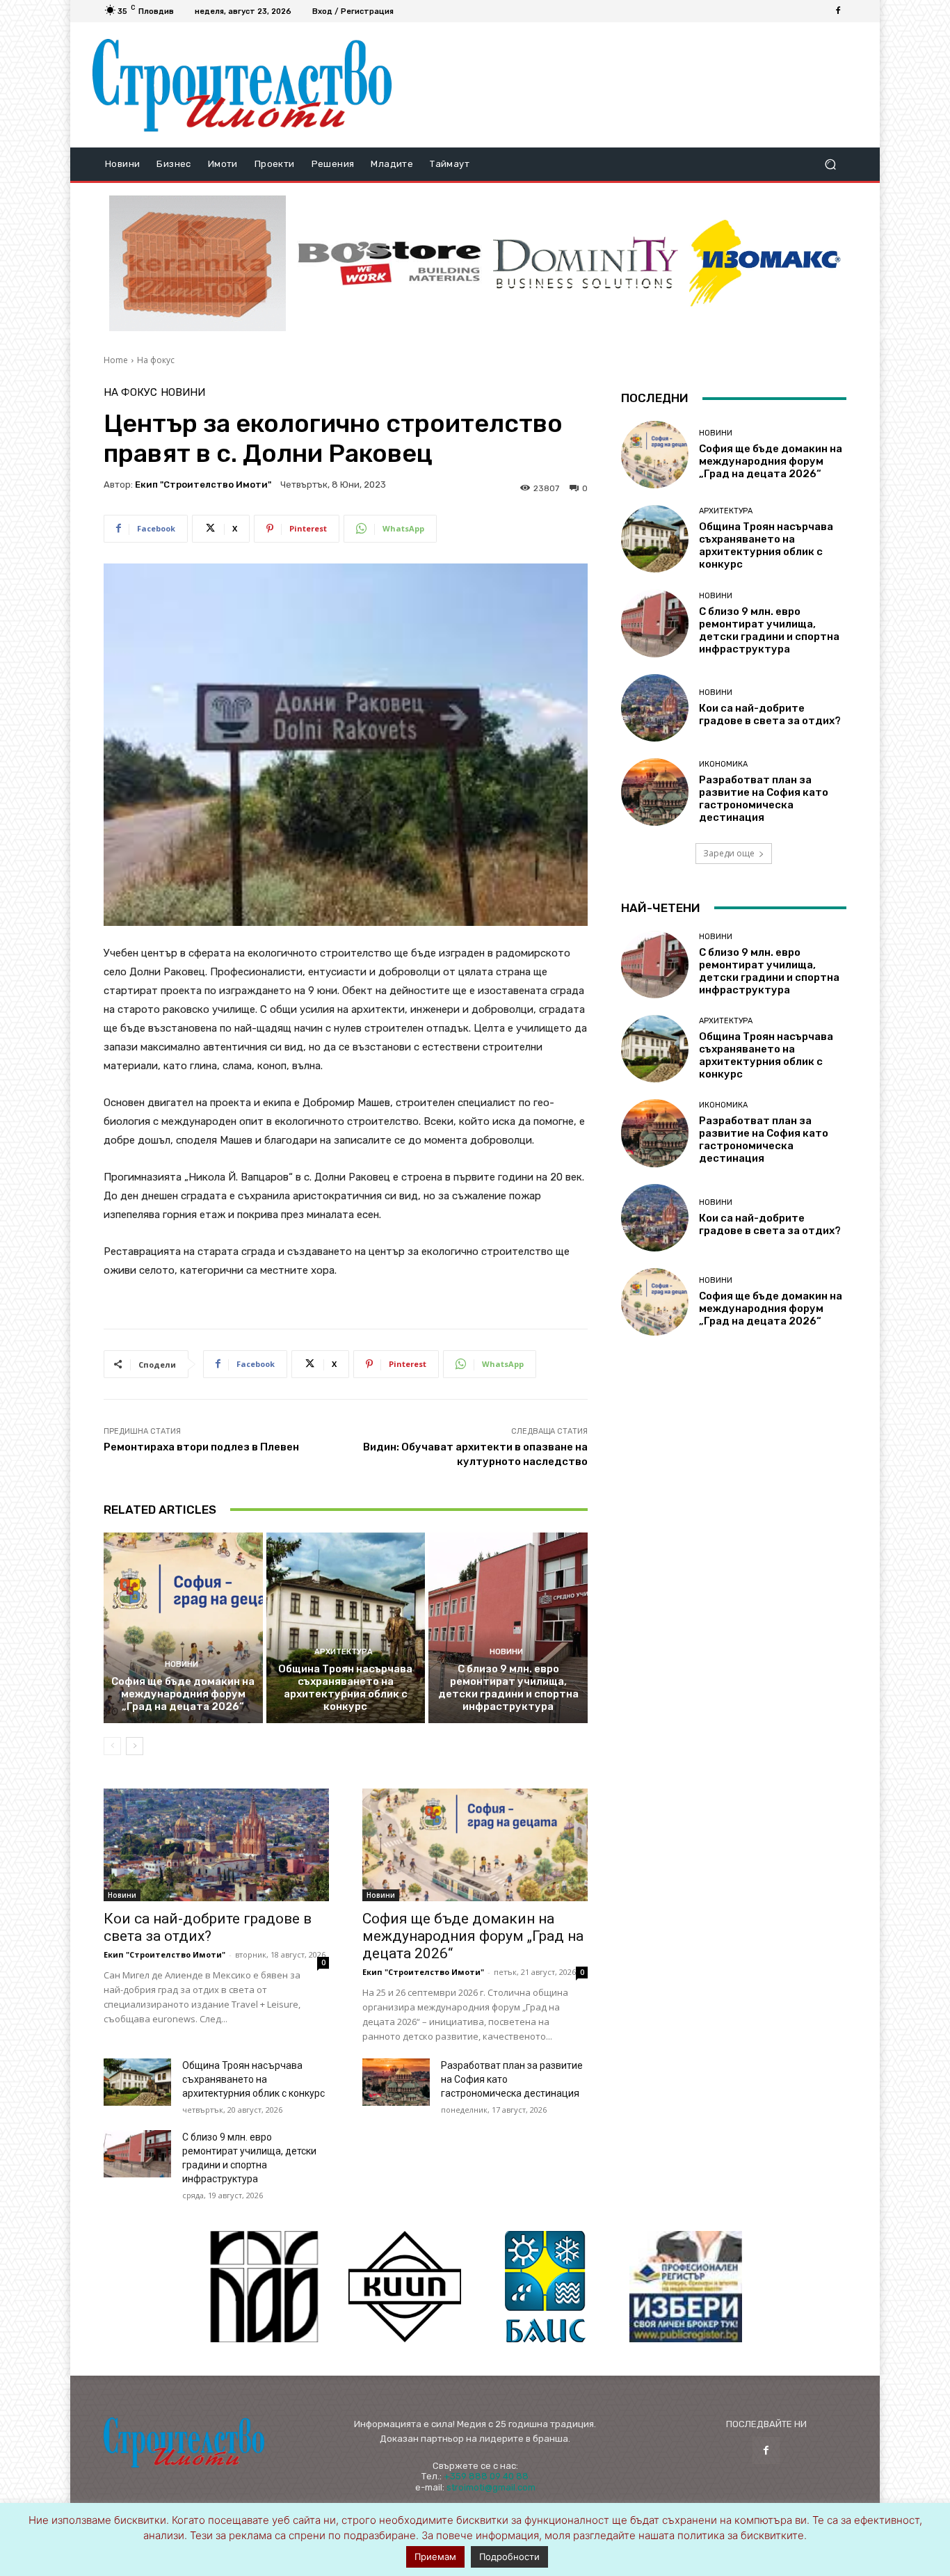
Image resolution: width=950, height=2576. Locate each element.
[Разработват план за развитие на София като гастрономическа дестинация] (396, 2082)
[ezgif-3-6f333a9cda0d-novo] (198, 264)
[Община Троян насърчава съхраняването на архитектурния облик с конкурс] (346, 1628)
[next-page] (135, 1746)
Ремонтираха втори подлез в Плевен (201, 1447)
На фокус (156, 360)
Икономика (723, 764)
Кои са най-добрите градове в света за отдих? (208, 1927)
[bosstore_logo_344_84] (389, 263)
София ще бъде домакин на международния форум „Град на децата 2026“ (183, 1694)
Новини (183, 393)
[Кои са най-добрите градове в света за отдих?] (216, 1845)
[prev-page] (112, 1746)
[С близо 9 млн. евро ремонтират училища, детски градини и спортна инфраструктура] (508, 1628)
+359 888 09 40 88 (486, 2476)
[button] (830, 165)
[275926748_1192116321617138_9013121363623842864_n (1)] (405, 2287)
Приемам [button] (435, 2557)
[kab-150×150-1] (264, 2287)
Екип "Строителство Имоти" (203, 485)
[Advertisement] (630, 85)
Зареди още (729, 853)
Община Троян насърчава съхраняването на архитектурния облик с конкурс (345, 1688)
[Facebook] (838, 11)
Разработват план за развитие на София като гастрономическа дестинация (764, 799)
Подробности (509, 2557)
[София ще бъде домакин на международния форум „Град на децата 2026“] (183, 1628)
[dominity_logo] (586, 263)
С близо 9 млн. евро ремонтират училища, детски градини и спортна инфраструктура (508, 1688)
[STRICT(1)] (765, 263)
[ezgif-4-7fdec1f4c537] (686, 2287)
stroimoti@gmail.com (491, 2487)
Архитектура (344, 1652)
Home (116, 360)
